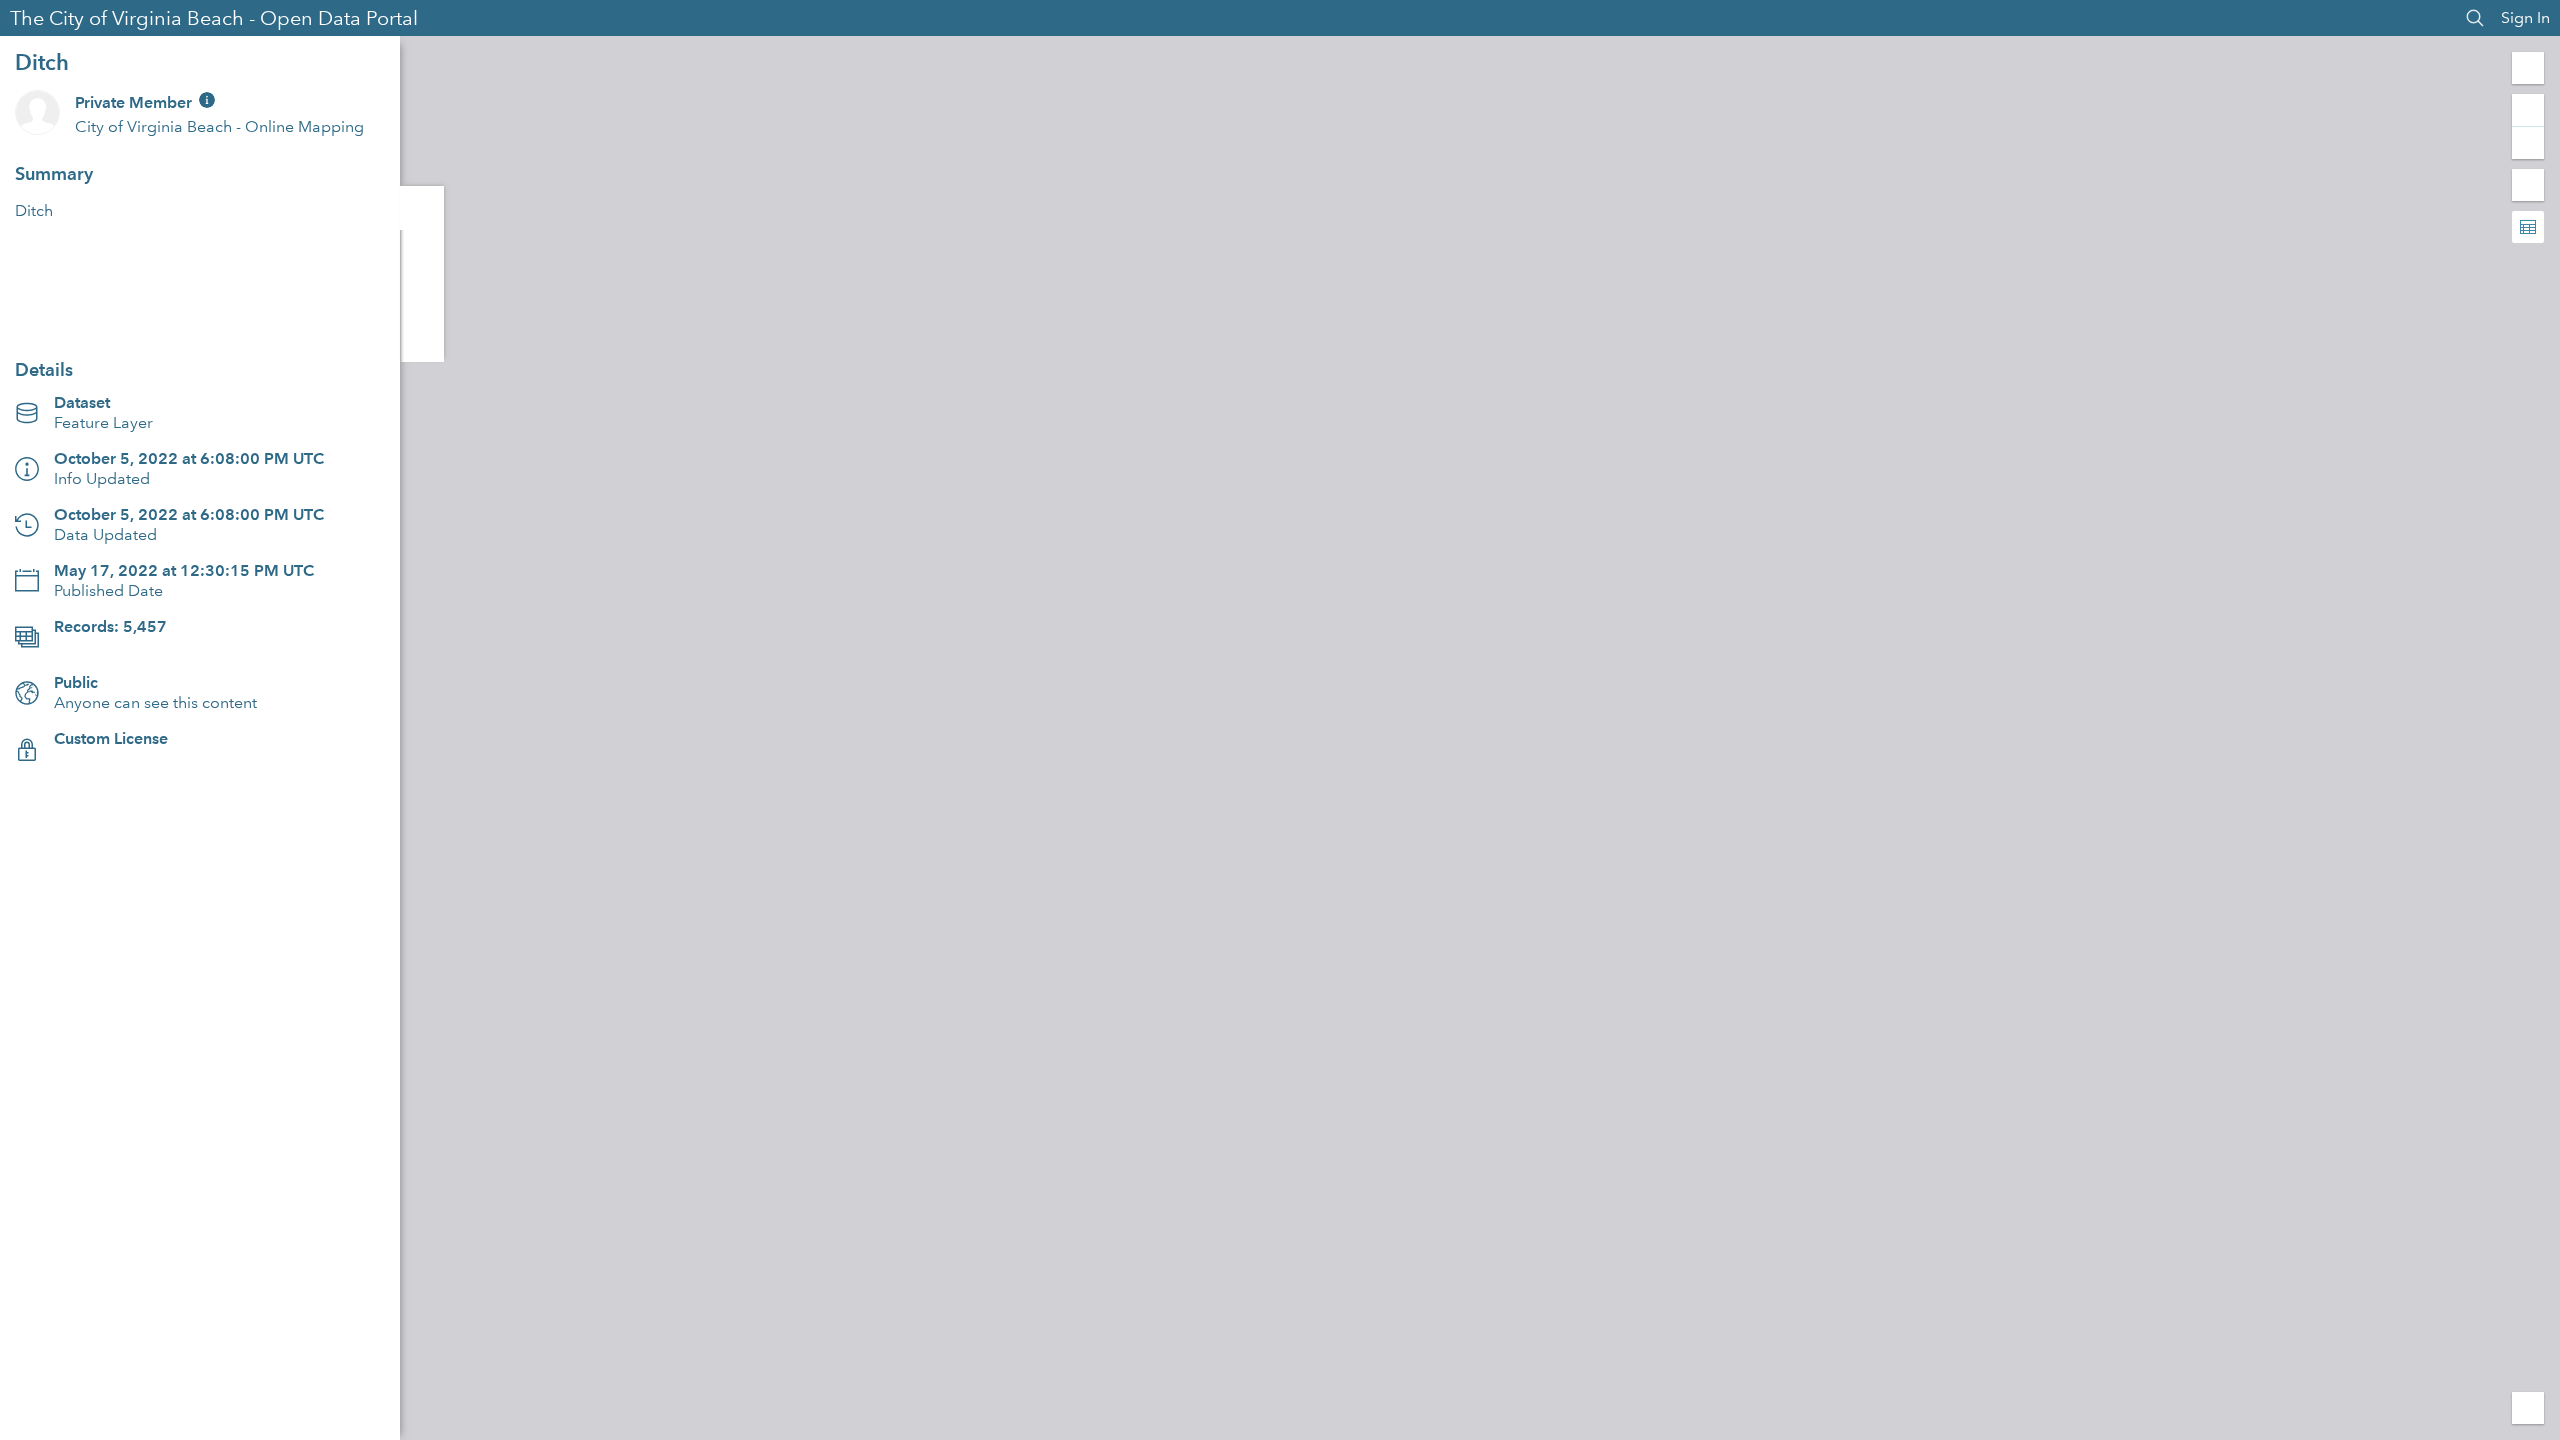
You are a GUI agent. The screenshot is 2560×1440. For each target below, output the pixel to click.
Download (200, 315)
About (422, 208)
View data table (110, 646)
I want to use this (72, 1419)
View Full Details (200, 267)
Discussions (422, 252)
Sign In (2525, 17)
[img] (207, 100)
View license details (124, 758)
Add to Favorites (422, 340)
